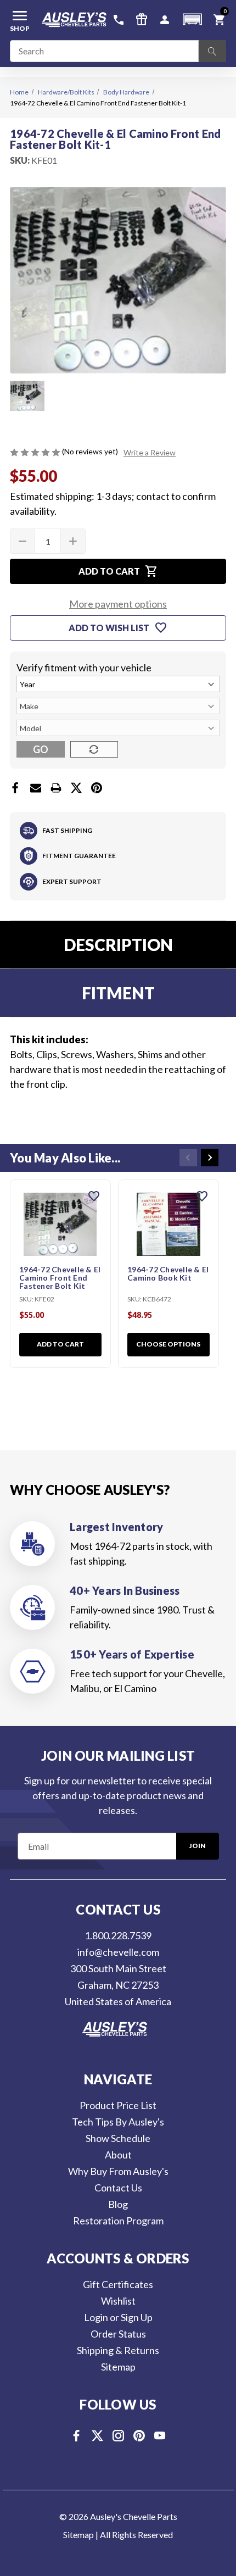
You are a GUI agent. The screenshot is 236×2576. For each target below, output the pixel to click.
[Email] (36, 788)
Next (210, 1158)
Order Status (118, 2334)
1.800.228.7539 (118, 1935)
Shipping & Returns (118, 2350)
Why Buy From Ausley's (118, 2171)
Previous (188, 1158)
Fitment (118, 993)
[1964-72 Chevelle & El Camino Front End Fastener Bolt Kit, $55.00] (60, 1224)
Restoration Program (118, 2221)
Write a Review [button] (150, 452)
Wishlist (118, 2301)
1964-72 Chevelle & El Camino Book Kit (168, 1274)
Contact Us (118, 2188)
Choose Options (168, 1344)
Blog (118, 2204)
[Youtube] (160, 2436)
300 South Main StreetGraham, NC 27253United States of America (118, 1985)
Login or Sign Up (118, 2317)
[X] (76, 788)
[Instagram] (118, 2436)
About (118, 2155)
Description (118, 944)
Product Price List (118, 2105)
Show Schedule (118, 2138)
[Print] (56, 788)
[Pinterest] (97, 788)
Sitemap (118, 2367)
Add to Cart (60, 1344)
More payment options (118, 604)
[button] (192, 20)
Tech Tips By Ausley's (118, 2122)
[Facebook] (15, 788)
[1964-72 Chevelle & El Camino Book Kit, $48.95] (168, 1224)
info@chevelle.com (118, 1952)
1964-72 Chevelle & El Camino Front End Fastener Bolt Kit (60, 1278)
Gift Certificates (118, 2284)
